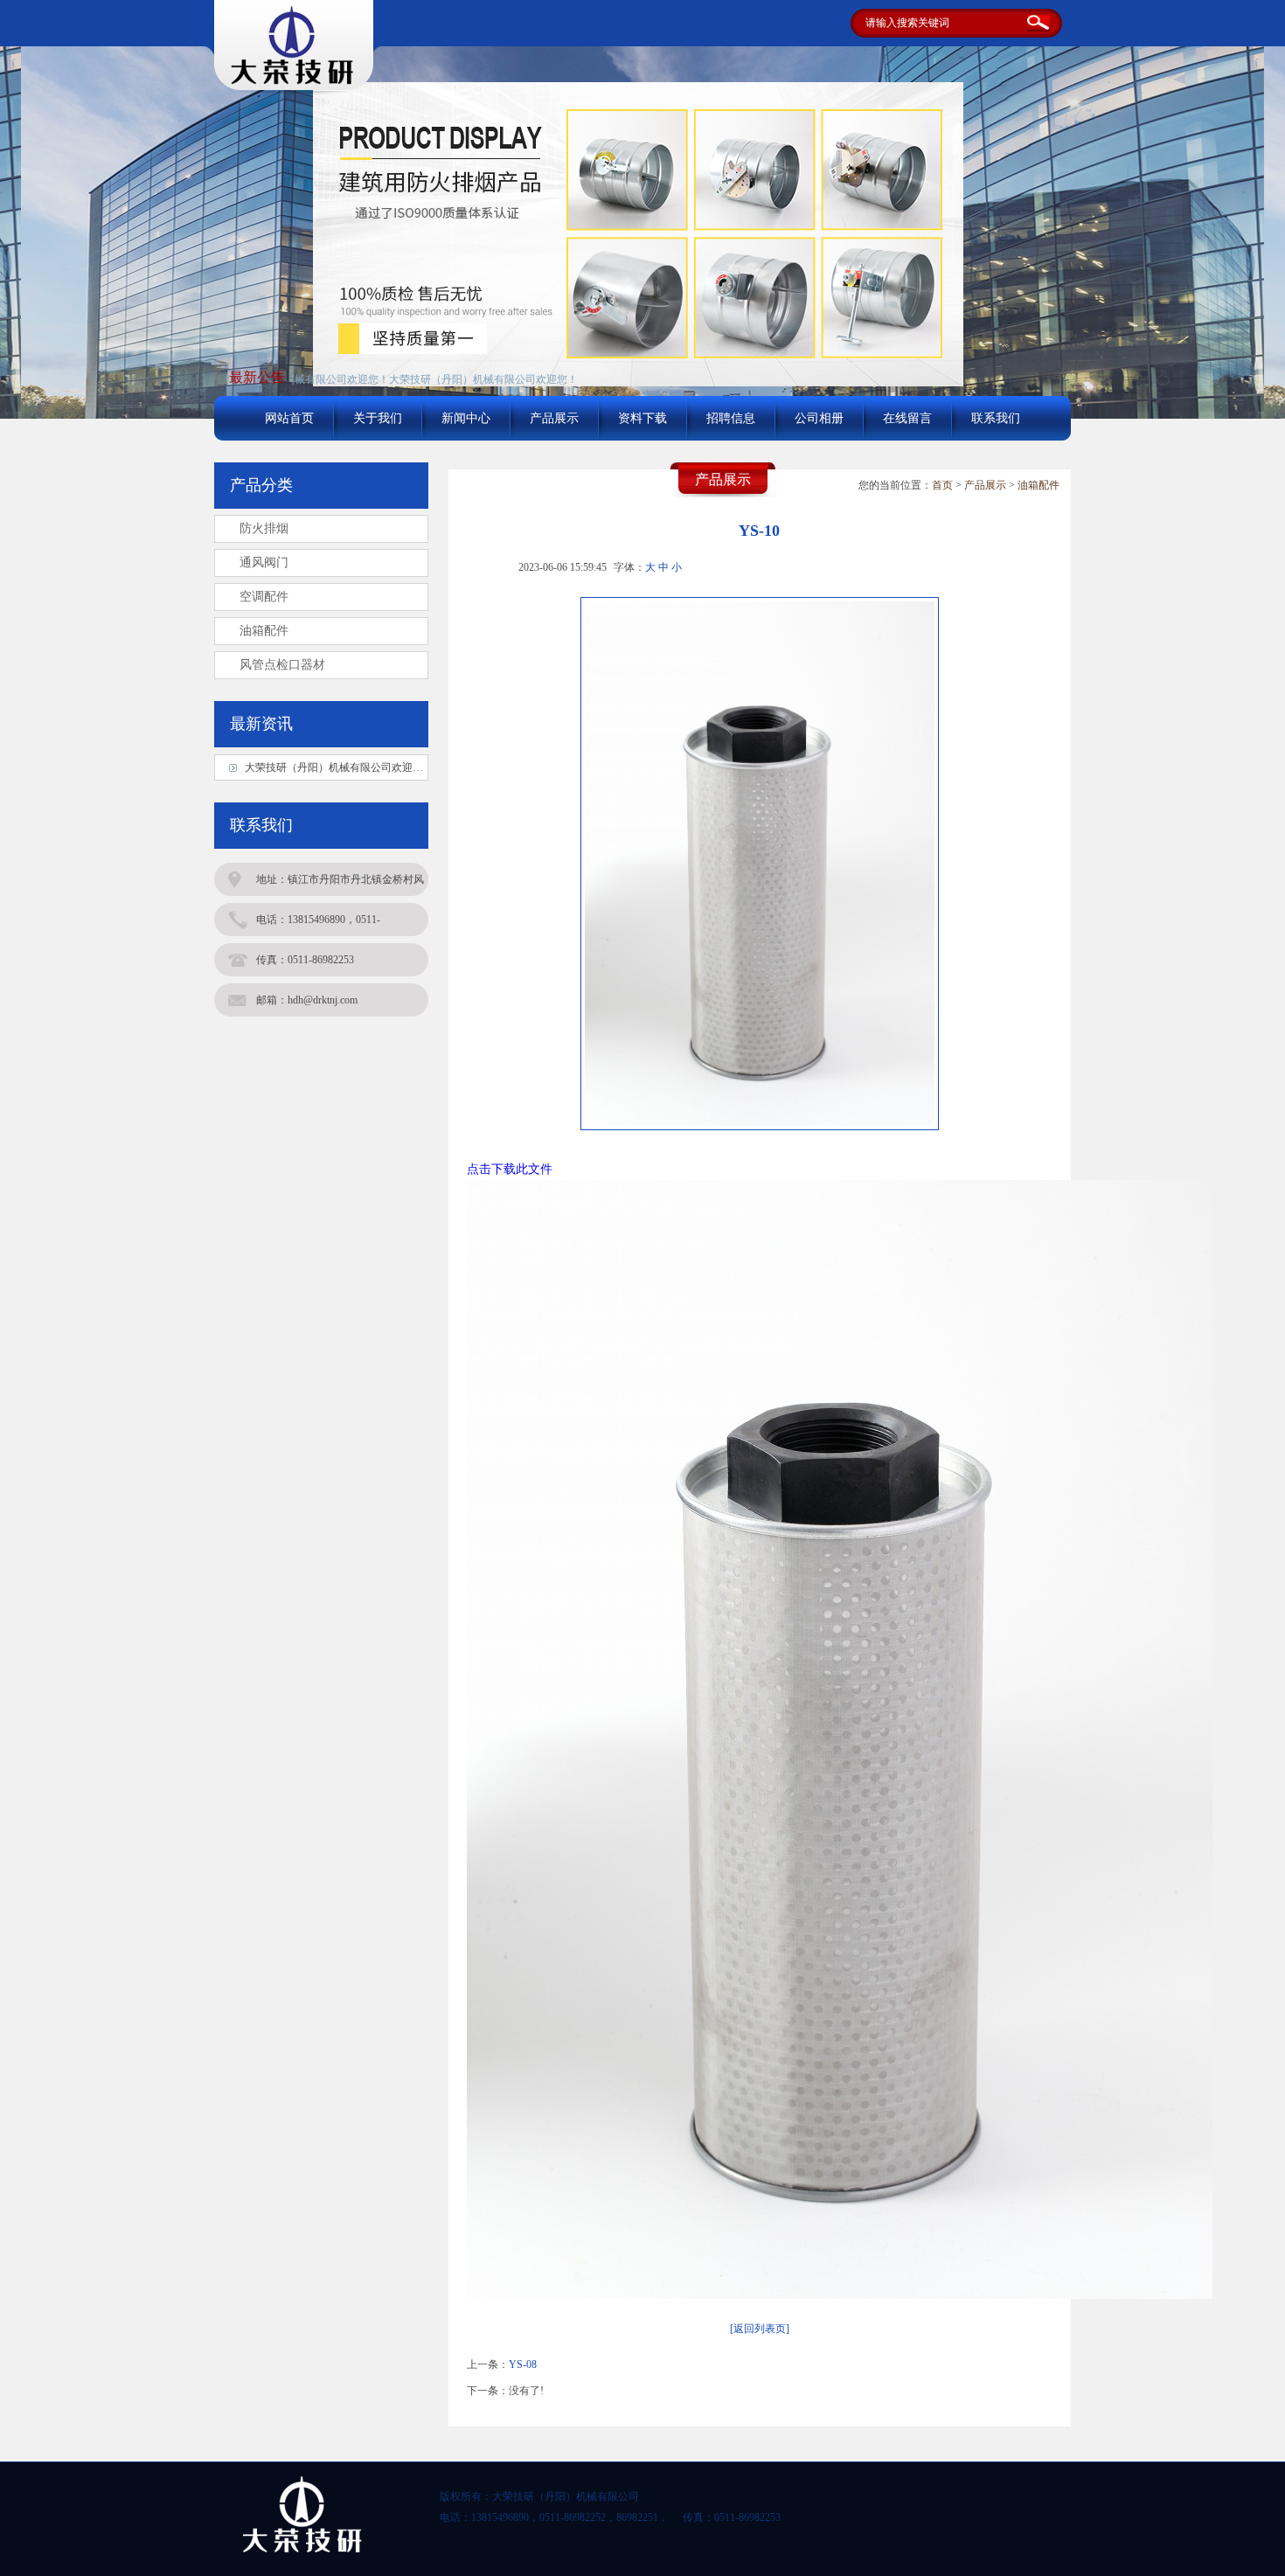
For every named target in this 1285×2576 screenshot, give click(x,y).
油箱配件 (1038, 485)
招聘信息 (731, 418)
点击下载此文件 (510, 1169)
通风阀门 (264, 562)
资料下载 (642, 418)
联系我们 (996, 418)
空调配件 (264, 597)
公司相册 (819, 418)
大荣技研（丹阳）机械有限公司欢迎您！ (446, 379)
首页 (942, 485)
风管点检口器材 (282, 665)
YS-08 (523, 2364)
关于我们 (378, 418)
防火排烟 (264, 528)
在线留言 (907, 418)
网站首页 (289, 418)
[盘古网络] (293, 87)
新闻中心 (466, 418)
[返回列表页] (760, 2329)
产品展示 (554, 418)
